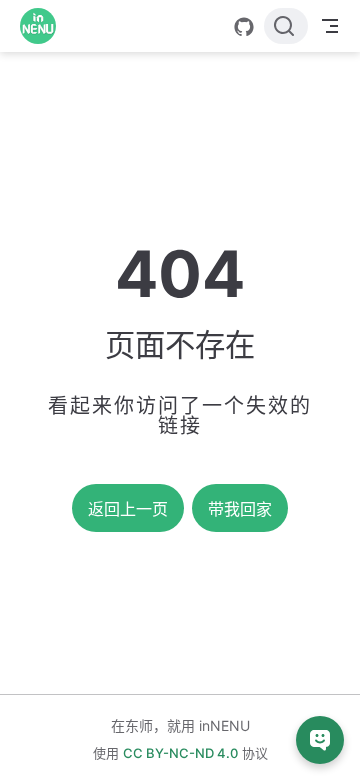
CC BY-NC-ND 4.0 (180, 753)
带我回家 (240, 509)
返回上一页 (128, 509)
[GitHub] (244, 27)
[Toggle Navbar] (330, 26)
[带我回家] (44, 26)
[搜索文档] (286, 26)
